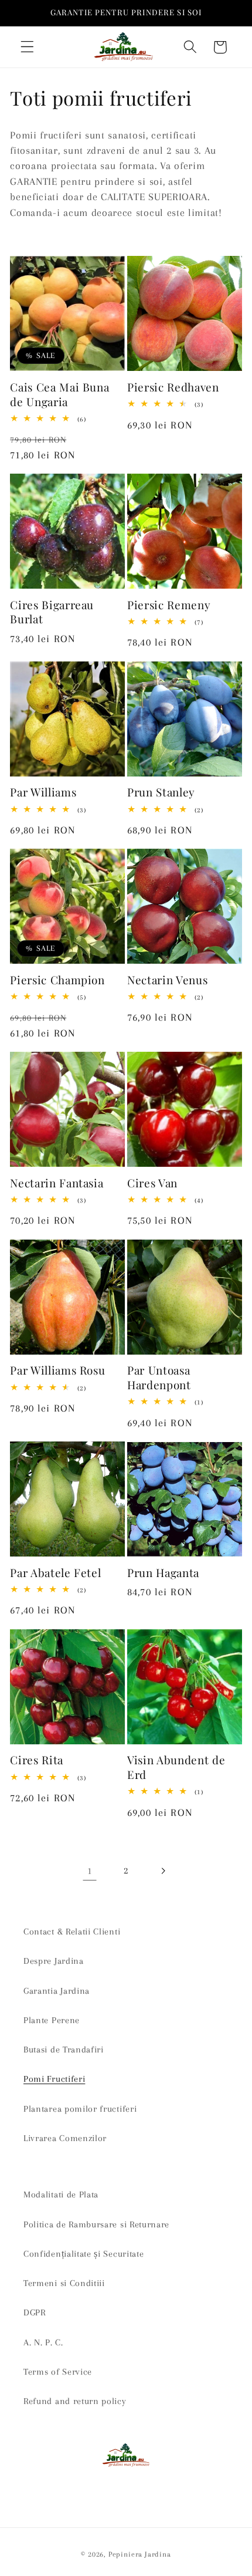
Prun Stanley (161, 792)
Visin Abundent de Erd (176, 1767)
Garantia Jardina (57, 1991)
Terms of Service (58, 2372)
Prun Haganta (163, 1573)
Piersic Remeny (169, 605)
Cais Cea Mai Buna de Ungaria (59, 394)
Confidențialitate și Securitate (84, 2254)
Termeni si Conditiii (64, 2283)
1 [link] (90, 1871)
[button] (27, 47)
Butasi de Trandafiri (64, 2050)
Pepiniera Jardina (140, 2554)
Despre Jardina (54, 1961)
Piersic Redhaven (173, 387)
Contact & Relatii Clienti (72, 1932)
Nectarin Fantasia (57, 1183)
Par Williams (43, 792)
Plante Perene (52, 2020)
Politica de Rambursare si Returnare (96, 2224)
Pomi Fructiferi (54, 2079)
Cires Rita (37, 1760)
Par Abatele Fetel (55, 1573)
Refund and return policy (75, 2401)
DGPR (35, 2312)
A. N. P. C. (43, 2342)
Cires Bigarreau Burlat (52, 612)
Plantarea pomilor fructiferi (80, 2109)
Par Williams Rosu (57, 1370)
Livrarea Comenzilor (65, 2138)
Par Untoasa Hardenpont (159, 1377)
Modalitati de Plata (61, 2195)
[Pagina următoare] (163, 1871)
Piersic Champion (57, 980)
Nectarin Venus (167, 980)
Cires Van (152, 1183)
